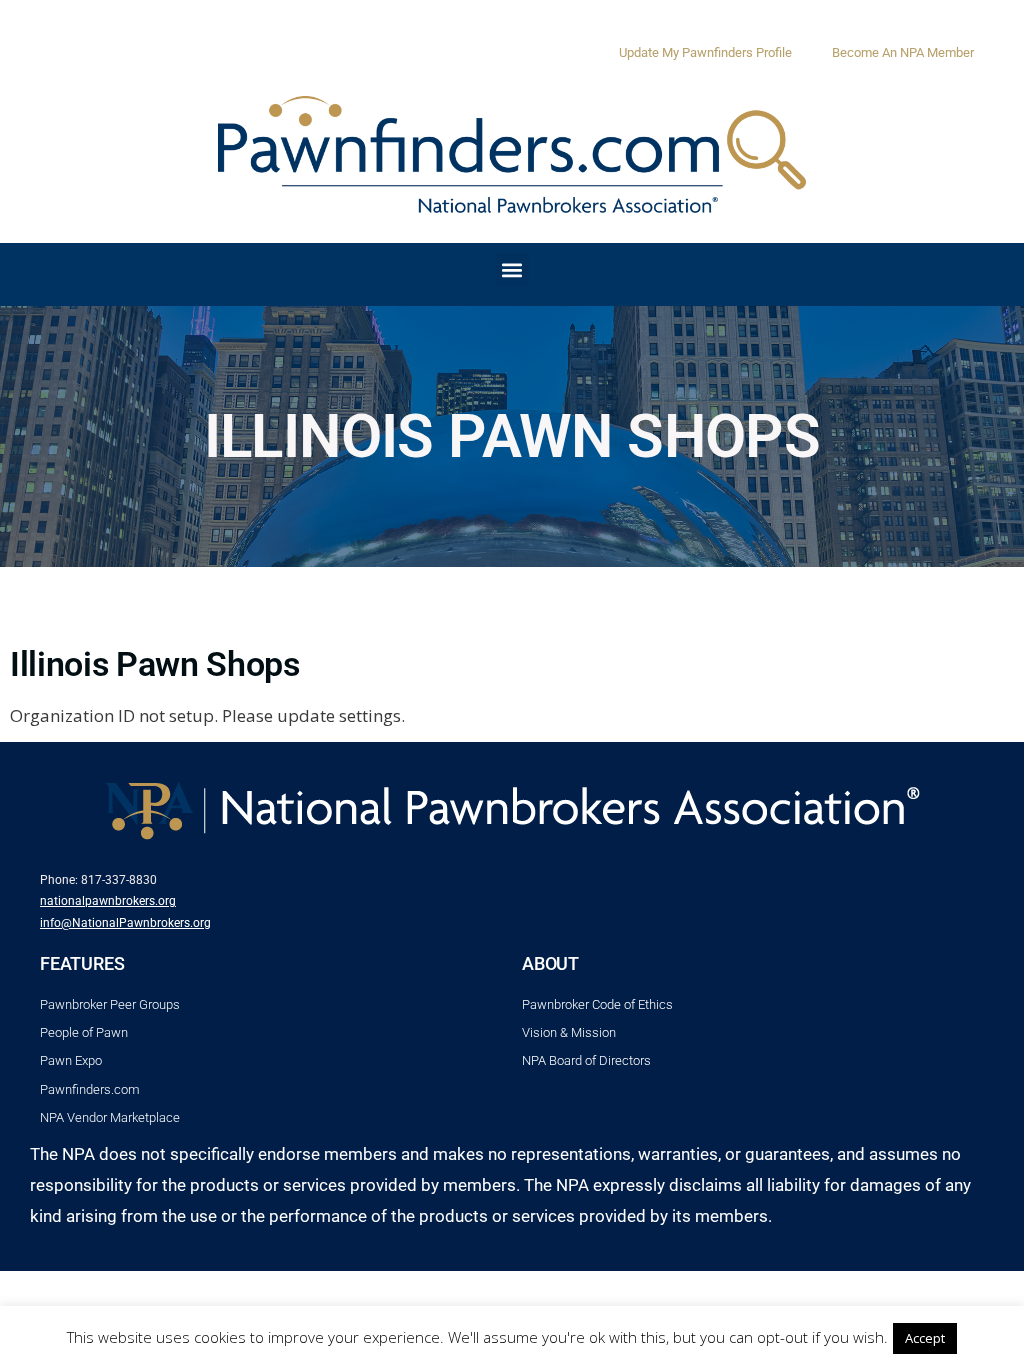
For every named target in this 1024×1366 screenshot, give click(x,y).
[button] (512, 269)
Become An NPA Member (903, 52)
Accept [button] (925, 1338)
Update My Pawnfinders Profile (705, 52)
